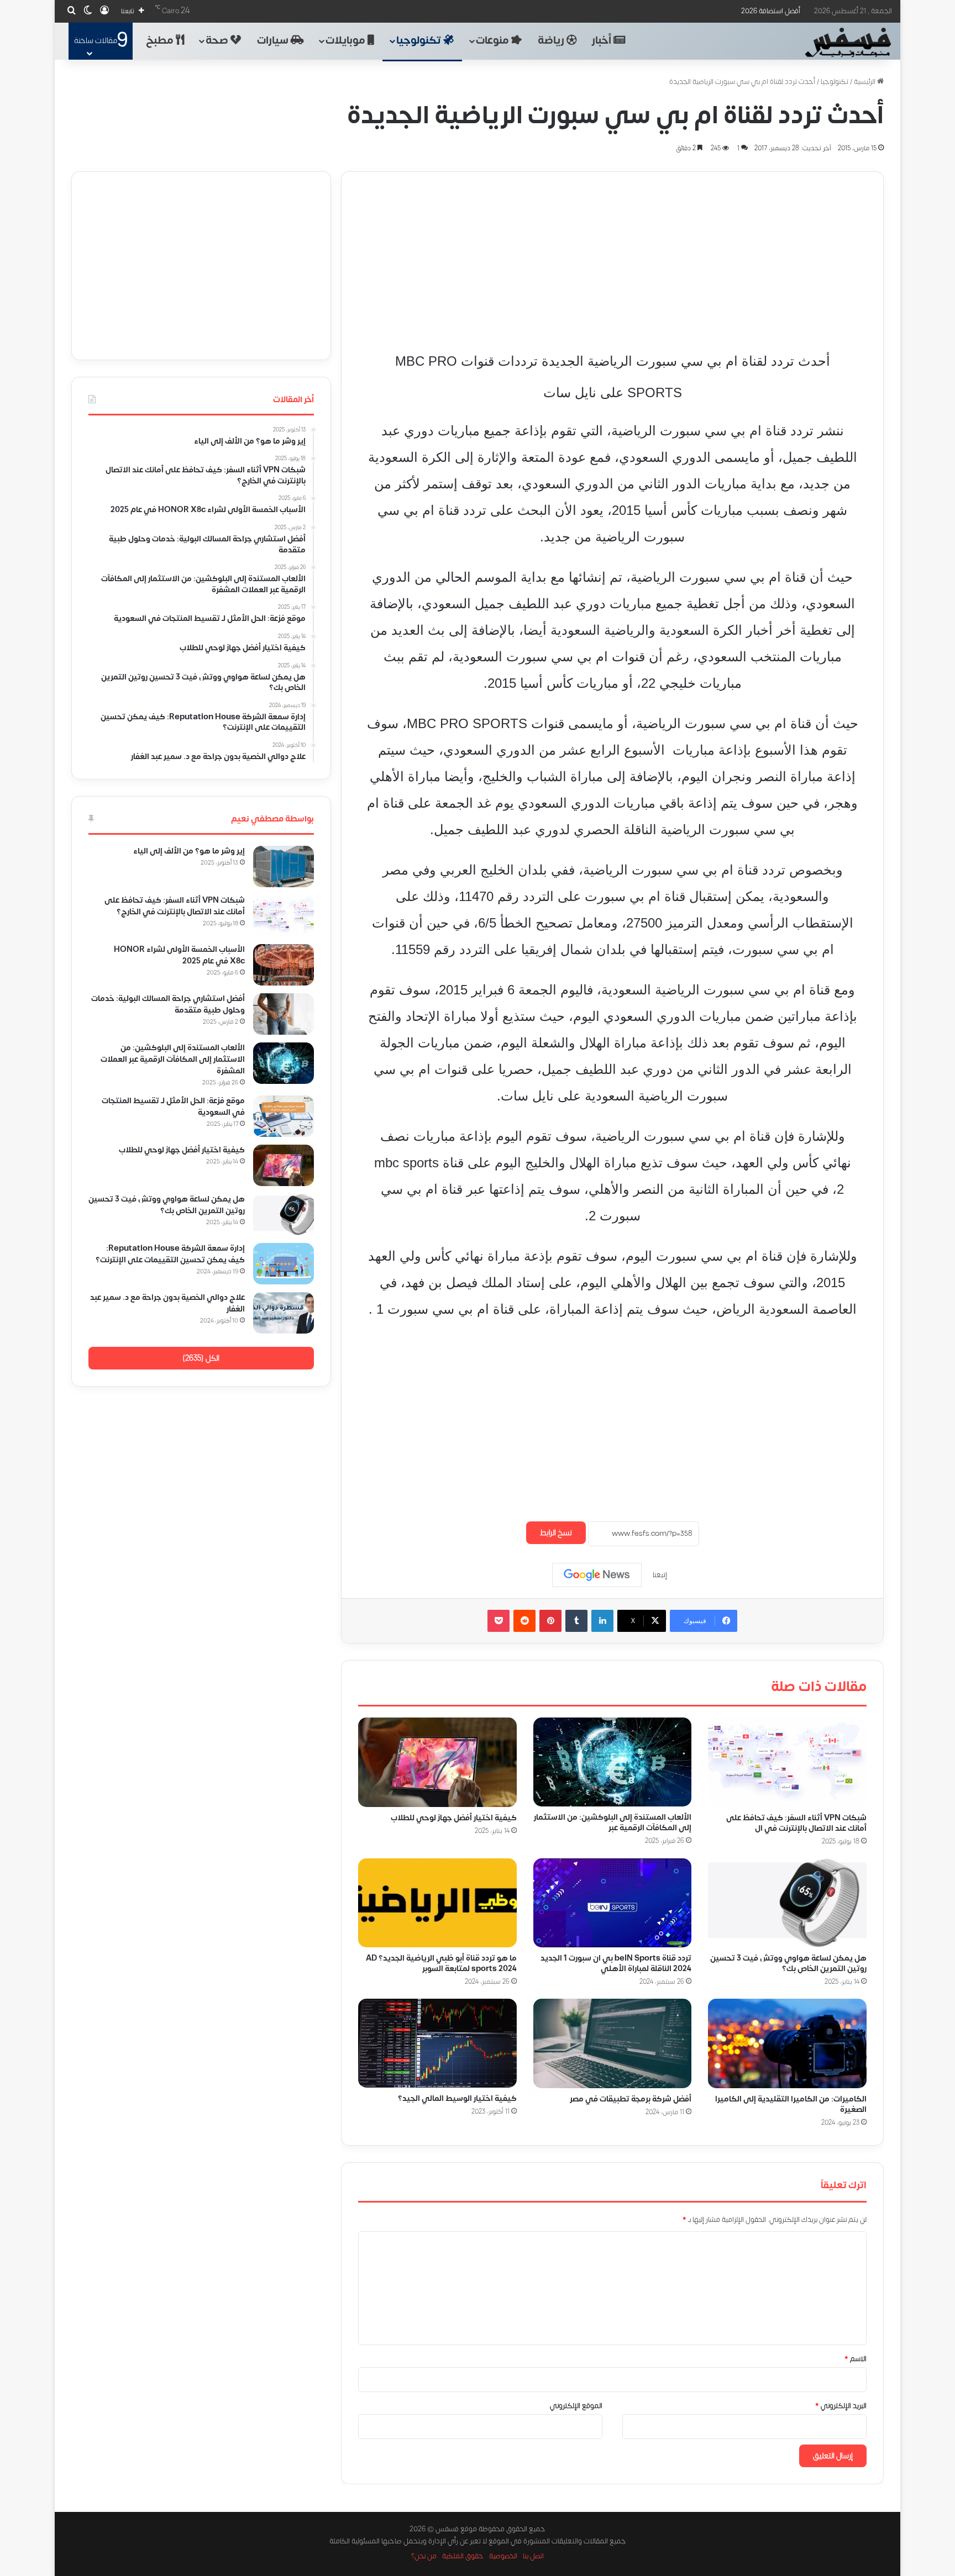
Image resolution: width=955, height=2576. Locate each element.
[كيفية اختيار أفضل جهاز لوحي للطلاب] (437, 1762)
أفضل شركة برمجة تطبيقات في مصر (631, 2099)
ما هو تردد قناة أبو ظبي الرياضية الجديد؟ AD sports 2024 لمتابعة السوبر (441, 1963)
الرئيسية (865, 82)
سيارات (274, 41)
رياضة (552, 41)
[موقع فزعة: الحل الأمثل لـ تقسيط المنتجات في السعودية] (284, 1116)
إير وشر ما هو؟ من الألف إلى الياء (189, 851)
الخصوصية (503, 2556)
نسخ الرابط (556, 1533)
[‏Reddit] (524, 1621)
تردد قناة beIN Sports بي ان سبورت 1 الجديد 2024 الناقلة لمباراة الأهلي (616, 1963)
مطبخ (161, 41)
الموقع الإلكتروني (576, 2406)
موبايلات (347, 41)
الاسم (856, 2359)
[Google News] (597, 1575)
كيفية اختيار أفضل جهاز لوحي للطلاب (454, 1817)
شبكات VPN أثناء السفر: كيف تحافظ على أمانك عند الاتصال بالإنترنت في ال (796, 1823)
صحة (218, 41)
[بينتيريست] (550, 1621)
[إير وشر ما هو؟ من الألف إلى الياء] (284, 866)
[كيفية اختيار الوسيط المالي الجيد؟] (437, 2043)
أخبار (603, 41)
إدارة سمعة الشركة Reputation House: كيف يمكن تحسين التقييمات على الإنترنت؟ (170, 1254)
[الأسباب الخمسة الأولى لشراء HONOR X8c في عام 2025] (284, 965)
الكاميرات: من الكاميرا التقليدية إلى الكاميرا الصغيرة (791, 2104)
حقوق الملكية (463, 2556)
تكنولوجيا (420, 41)
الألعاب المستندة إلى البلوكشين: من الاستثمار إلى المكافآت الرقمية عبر (613, 1822)
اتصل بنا (533, 2556)
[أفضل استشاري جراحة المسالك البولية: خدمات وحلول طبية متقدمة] (284, 1014)
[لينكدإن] (602, 1621)
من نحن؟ (424, 2556)
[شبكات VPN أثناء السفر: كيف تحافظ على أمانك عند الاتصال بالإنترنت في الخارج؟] (787, 1762)
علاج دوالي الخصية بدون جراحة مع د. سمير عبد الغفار (167, 1303)
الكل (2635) (201, 1358)
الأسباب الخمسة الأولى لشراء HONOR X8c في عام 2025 (179, 955)
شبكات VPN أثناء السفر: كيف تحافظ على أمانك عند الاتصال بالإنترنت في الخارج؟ (175, 906)
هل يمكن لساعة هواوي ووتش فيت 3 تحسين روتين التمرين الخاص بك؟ (788, 1963)
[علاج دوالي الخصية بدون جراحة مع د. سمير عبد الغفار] (284, 1313)
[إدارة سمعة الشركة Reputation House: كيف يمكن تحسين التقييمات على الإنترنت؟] (284, 1264)
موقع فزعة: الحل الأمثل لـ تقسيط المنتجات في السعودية (173, 1107)
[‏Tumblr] (576, 1621)
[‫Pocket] (499, 1621)
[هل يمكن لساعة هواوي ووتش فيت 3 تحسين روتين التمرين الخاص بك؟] (787, 1903)
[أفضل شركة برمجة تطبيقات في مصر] (613, 2043)
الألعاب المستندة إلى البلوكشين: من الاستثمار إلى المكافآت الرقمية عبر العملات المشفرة (173, 1059)
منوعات (494, 41)
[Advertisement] (612, 249)
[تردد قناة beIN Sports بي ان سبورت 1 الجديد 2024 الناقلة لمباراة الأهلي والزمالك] (613, 1903)
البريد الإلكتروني (841, 2406)
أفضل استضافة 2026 (771, 11)
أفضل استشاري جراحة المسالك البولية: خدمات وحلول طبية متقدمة (168, 1004)
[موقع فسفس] (848, 43)
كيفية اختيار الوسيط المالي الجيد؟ (457, 2098)
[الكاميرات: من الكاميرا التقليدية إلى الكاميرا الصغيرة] (787, 2043)
